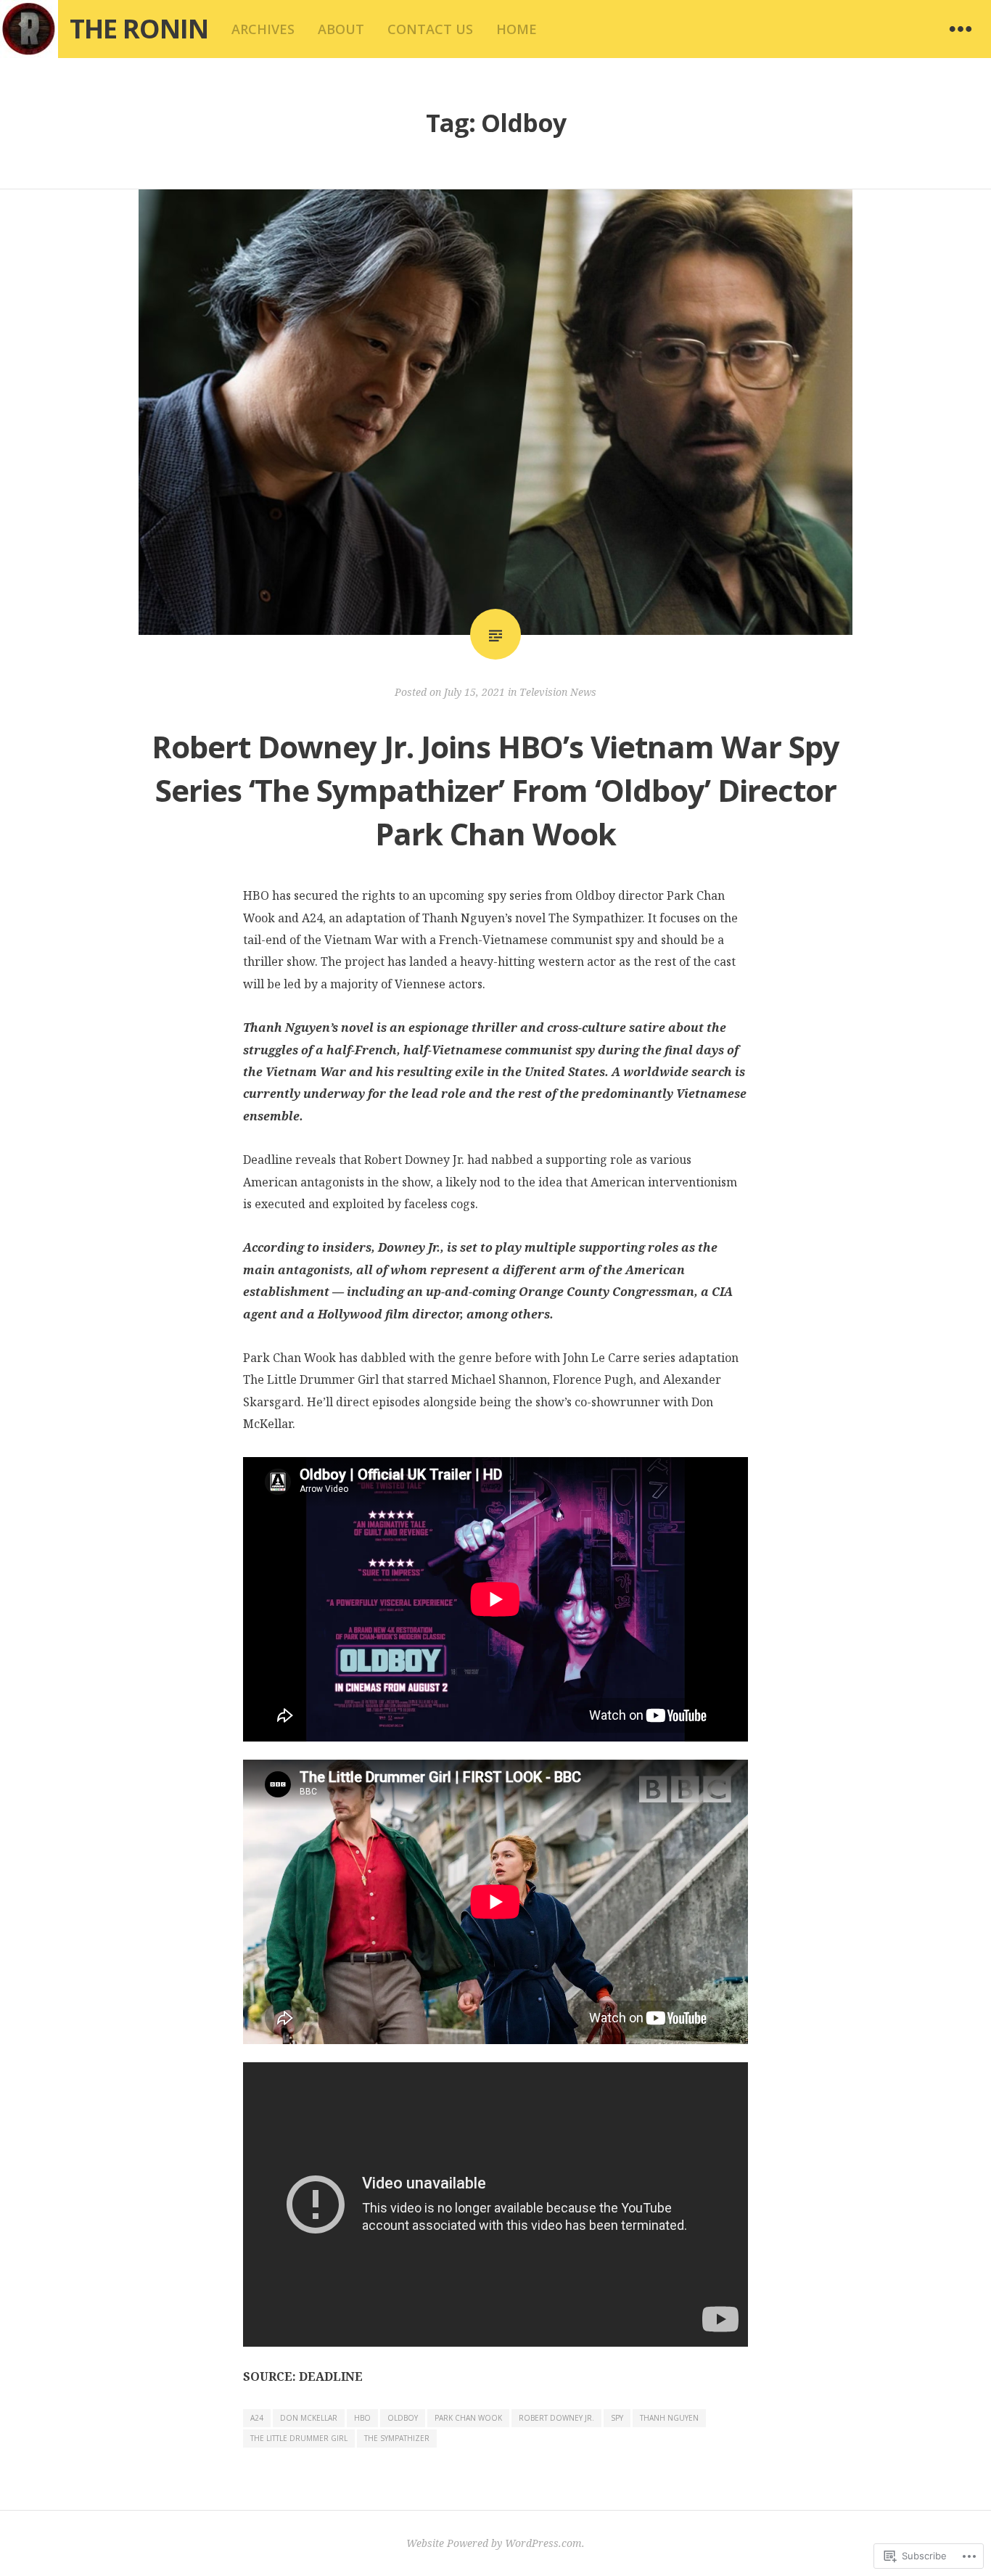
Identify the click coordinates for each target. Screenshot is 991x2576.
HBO (362, 2418)
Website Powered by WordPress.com (494, 2543)
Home (517, 29)
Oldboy (403, 2418)
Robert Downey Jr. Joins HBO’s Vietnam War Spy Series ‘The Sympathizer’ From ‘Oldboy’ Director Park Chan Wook (495, 790)
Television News (558, 692)
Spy (617, 2418)
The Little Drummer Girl (299, 2438)
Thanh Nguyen (669, 2418)
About (341, 29)
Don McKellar (309, 2418)
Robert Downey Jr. (556, 2418)
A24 (257, 2418)
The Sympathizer (397, 2438)
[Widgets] (961, 29)
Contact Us (430, 29)
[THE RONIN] (29, 29)
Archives (263, 29)
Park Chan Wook (468, 2418)
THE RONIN (139, 29)
